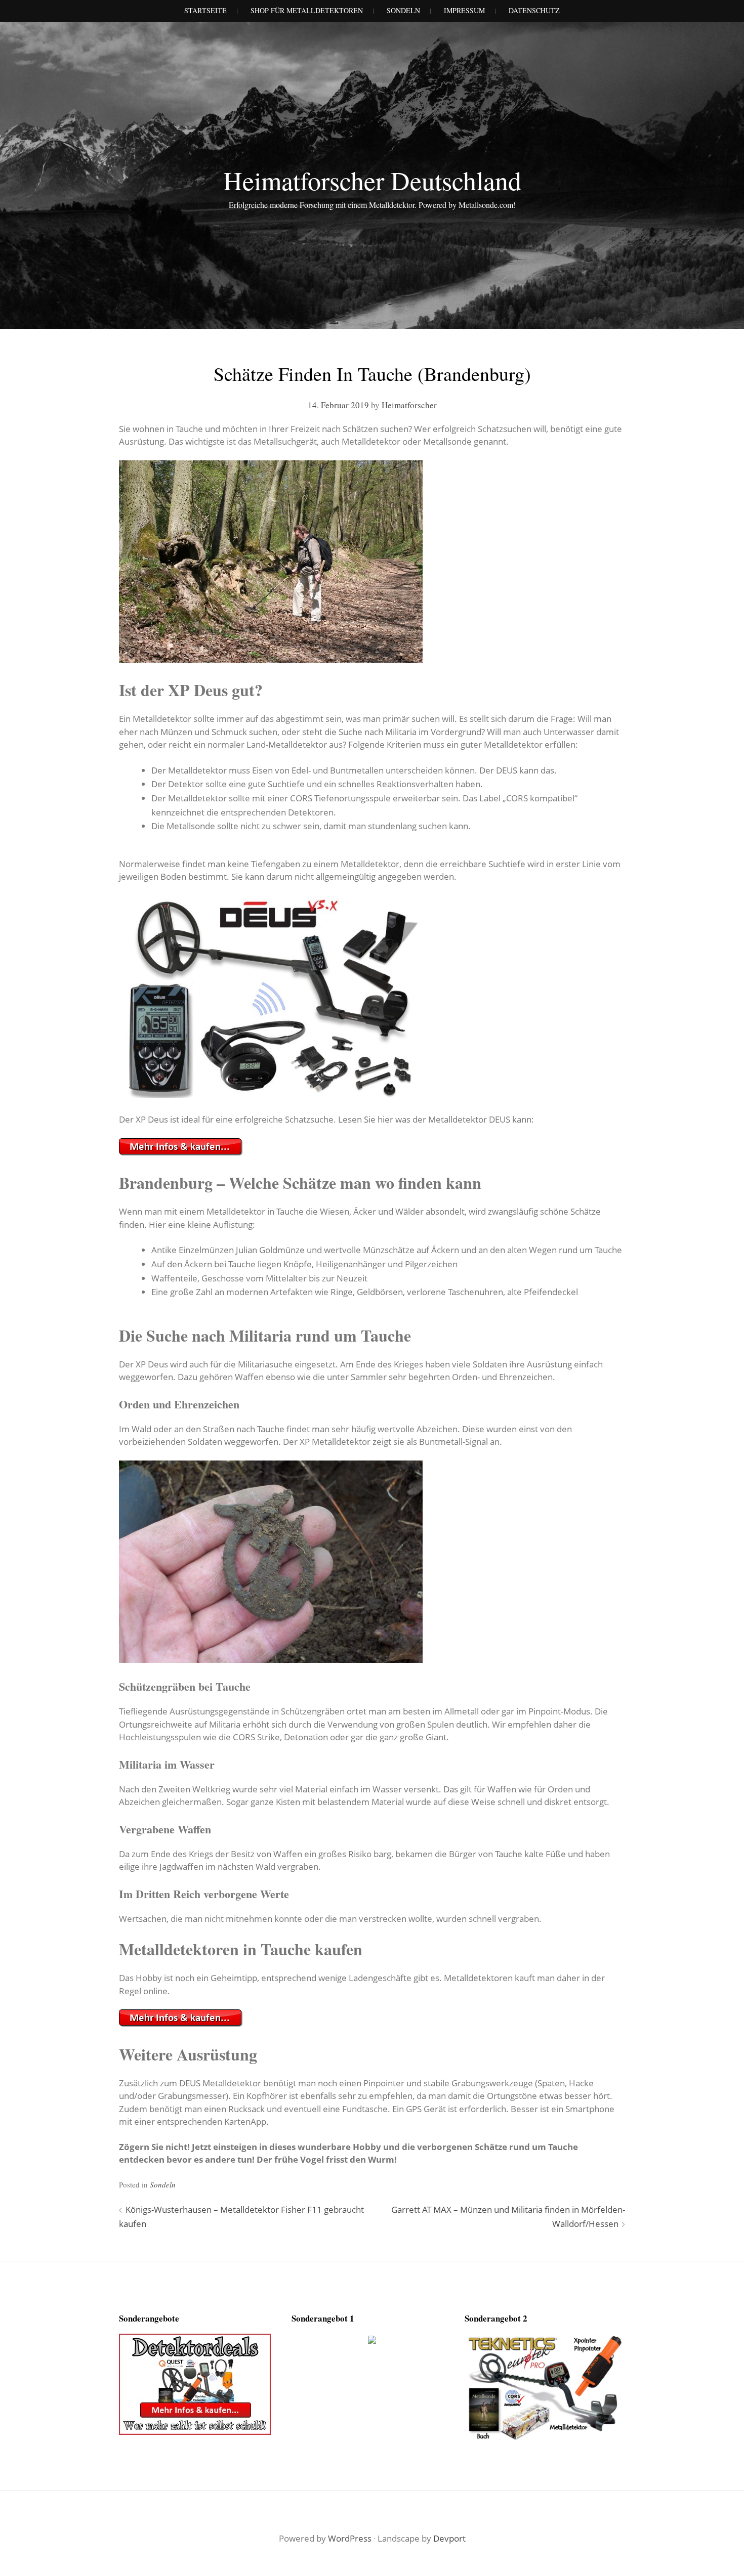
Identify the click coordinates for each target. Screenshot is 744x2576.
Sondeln (163, 2184)
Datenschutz (534, 10)
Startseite (205, 10)
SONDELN (403, 10)
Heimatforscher (409, 405)
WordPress (350, 2538)
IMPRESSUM (464, 10)
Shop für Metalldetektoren (307, 10)
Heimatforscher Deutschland (372, 180)
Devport (449, 2538)
